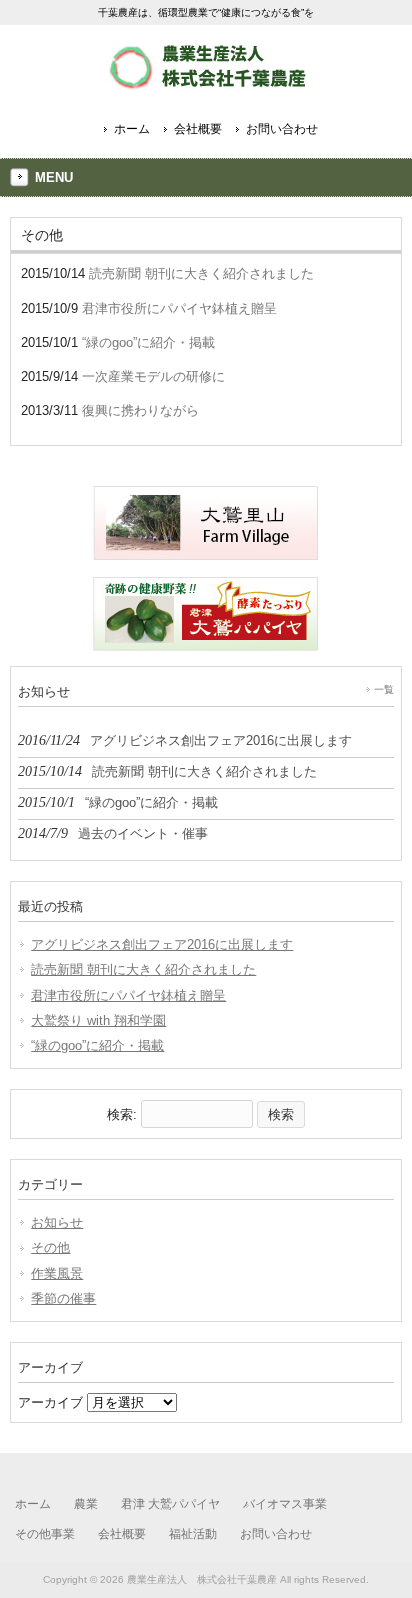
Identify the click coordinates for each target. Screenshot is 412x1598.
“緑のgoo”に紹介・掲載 (97, 1045)
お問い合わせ (282, 129)
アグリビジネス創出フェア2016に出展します (162, 944)
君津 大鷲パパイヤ (170, 1504)
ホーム (132, 129)
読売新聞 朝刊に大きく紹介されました (143, 969)
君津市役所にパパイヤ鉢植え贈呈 (128, 995)
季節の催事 (63, 1298)
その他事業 (45, 1534)
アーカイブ (50, 1402)
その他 (50, 1247)
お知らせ (57, 1222)
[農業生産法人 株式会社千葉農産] (206, 82)
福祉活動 (193, 1534)
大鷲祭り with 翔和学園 (98, 1020)
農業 (86, 1504)
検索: (122, 1114)
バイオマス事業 (285, 1504)
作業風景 (57, 1273)
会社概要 (198, 129)
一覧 (384, 689)
